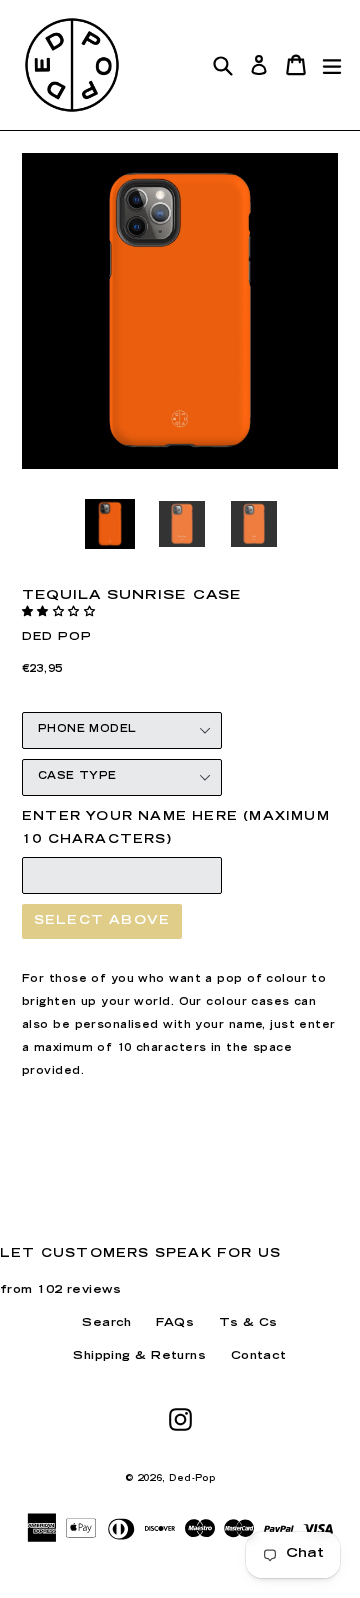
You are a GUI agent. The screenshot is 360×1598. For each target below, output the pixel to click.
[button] (61, 612)
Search (107, 1323)
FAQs (175, 1323)
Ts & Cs (248, 1323)
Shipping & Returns (139, 1356)
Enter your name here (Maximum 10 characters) (176, 828)
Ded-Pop (192, 1479)
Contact (259, 1356)
